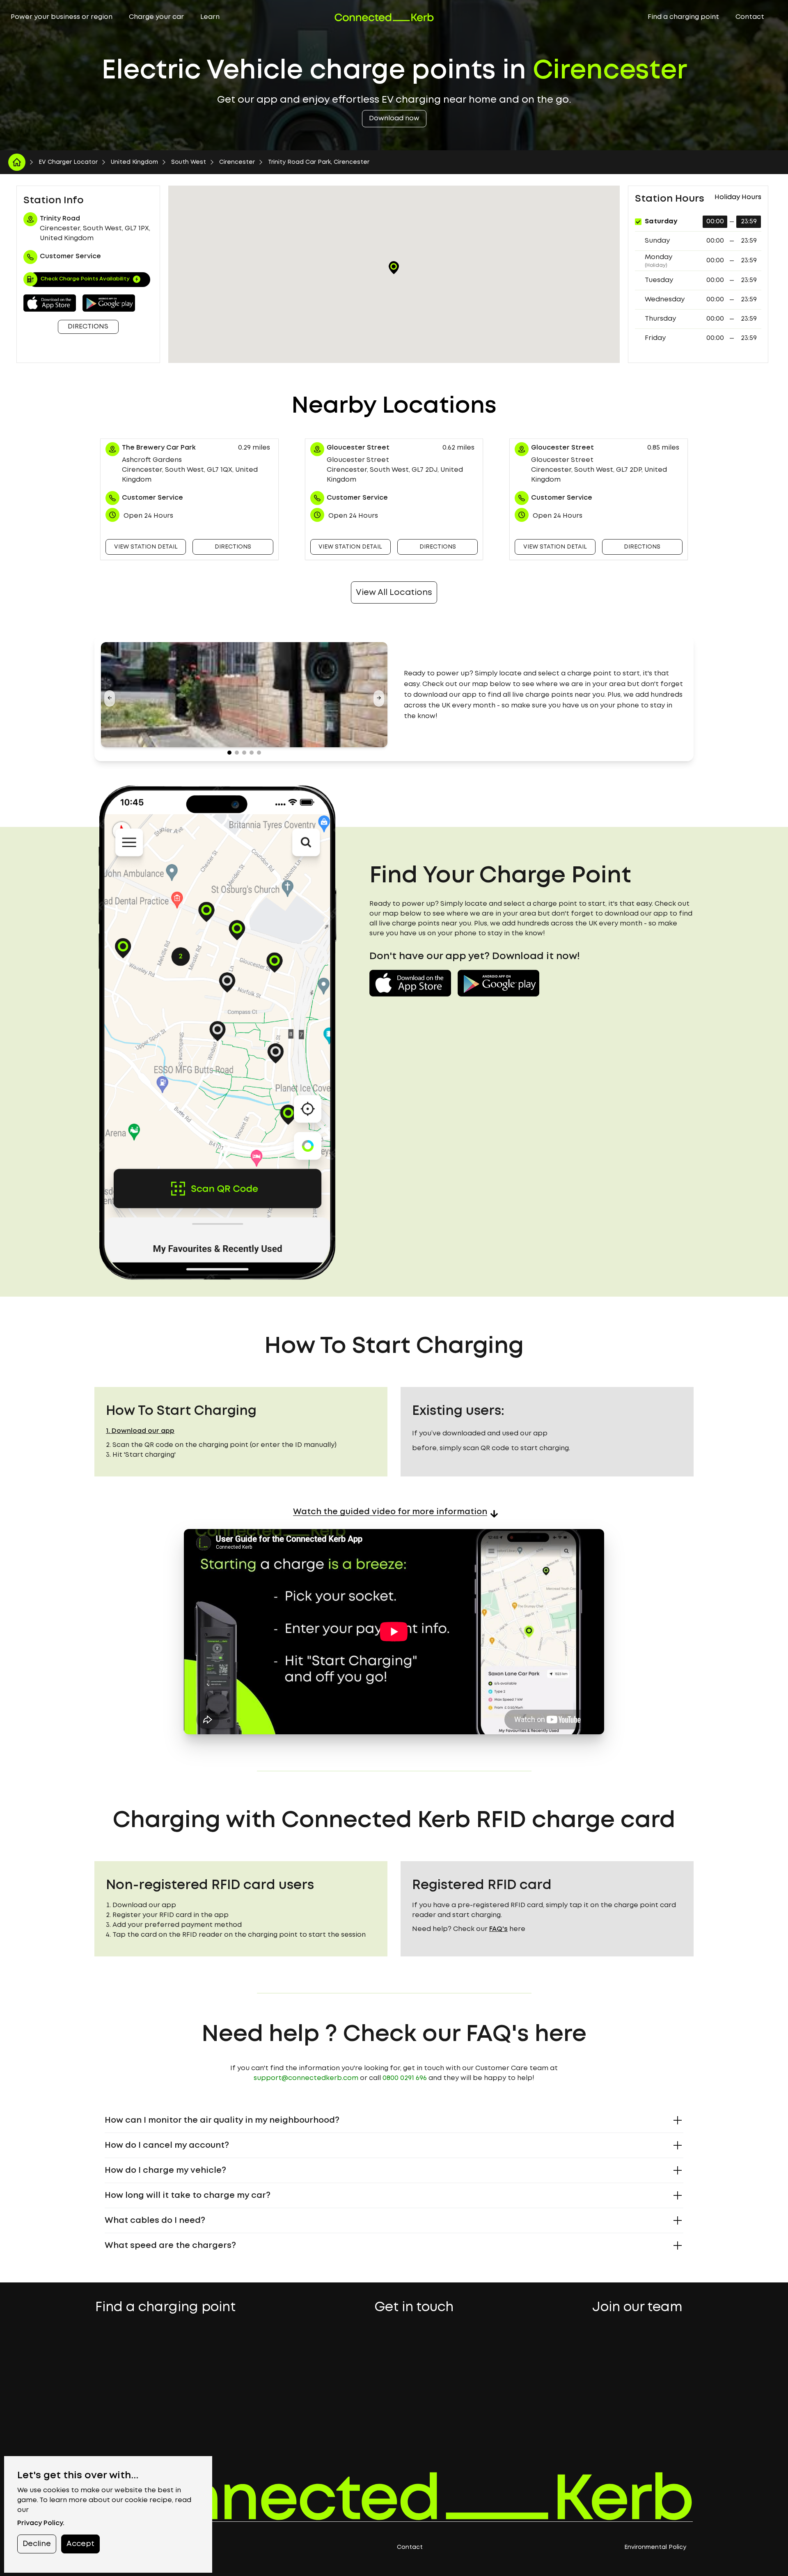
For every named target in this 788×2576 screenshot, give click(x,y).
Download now (394, 118)
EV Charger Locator (68, 162)
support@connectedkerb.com (306, 2078)
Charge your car (156, 17)
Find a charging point (683, 17)
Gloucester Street (358, 448)
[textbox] (544, 695)
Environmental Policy (655, 2547)
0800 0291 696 (405, 2078)
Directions (88, 327)
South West (189, 162)
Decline (37, 2544)
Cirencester (237, 162)
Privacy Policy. (41, 2523)
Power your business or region (62, 17)
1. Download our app (140, 1431)
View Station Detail (146, 547)
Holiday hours (738, 197)
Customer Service (152, 498)
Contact (750, 17)
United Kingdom (134, 162)
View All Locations (394, 592)
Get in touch (414, 2308)
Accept (80, 2544)
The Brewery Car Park (159, 448)
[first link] (17, 162)
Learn (210, 17)
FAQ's (498, 1929)
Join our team (637, 2308)
